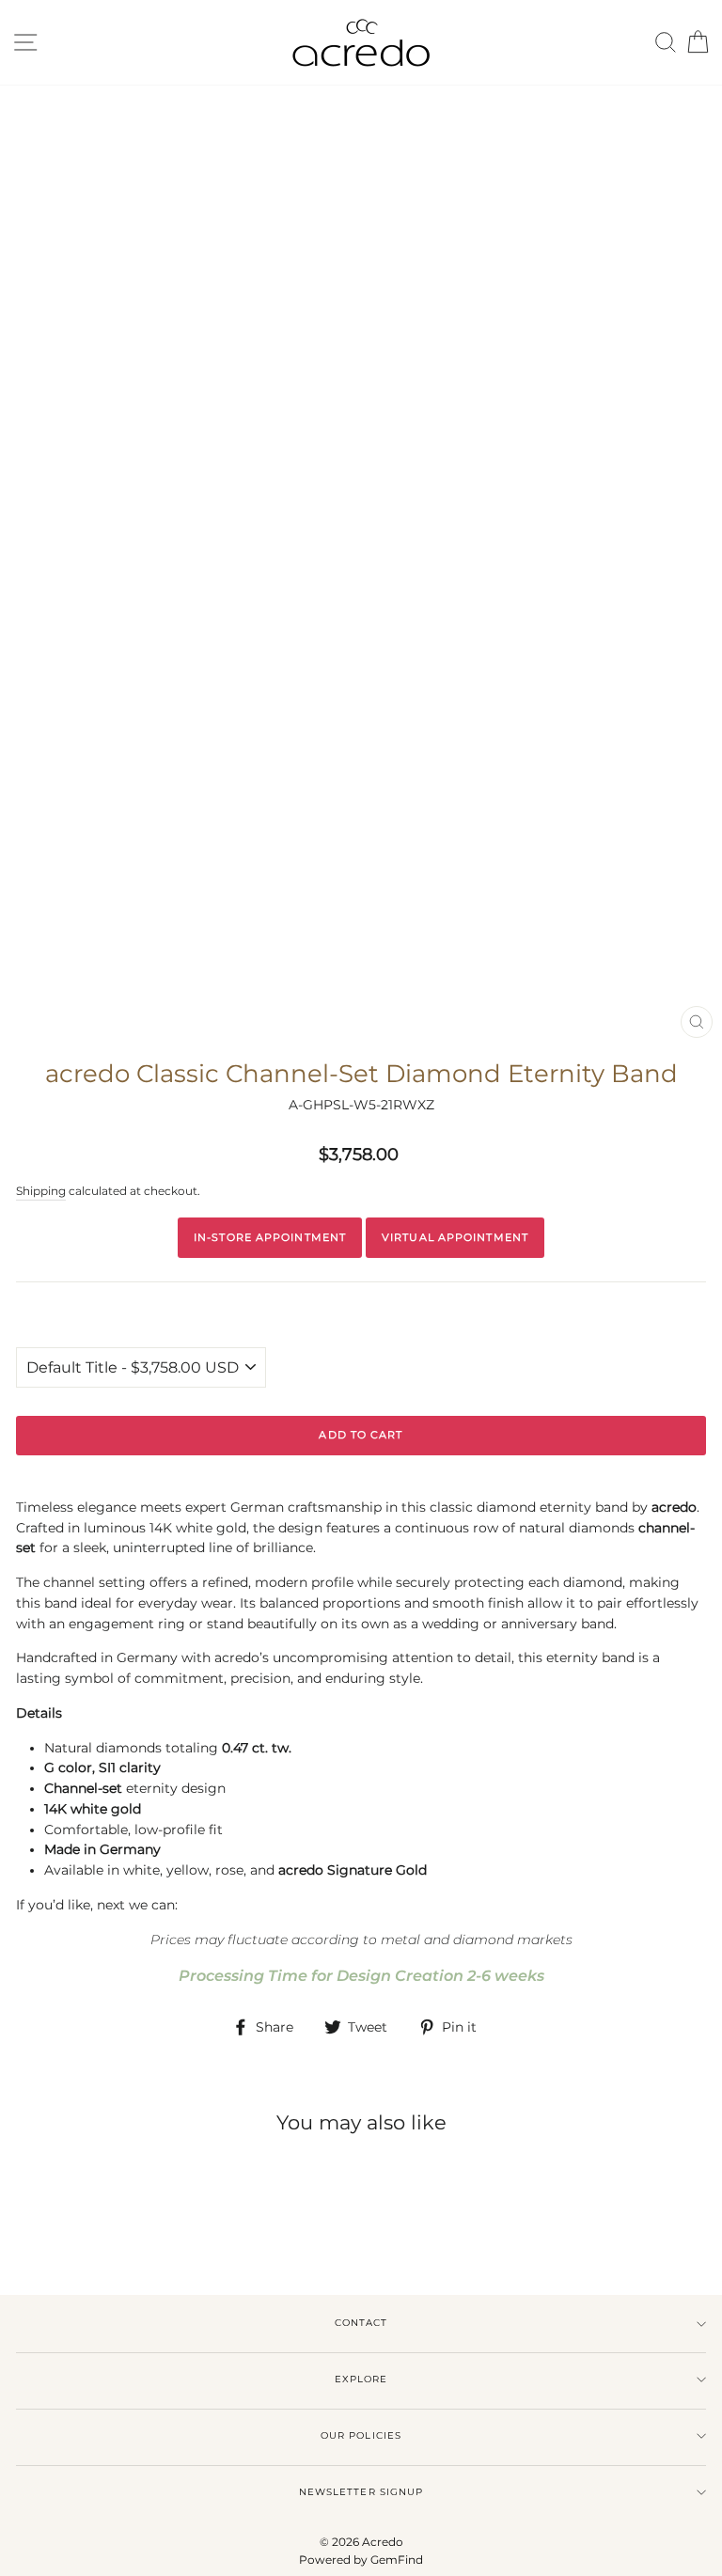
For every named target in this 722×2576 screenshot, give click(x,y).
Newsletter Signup (361, 2492)
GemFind (397, 2560)
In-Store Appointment (270, 1237)
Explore (361, 2379)
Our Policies (361, 2435)
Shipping (41, 1191)
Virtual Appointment (455, 1237)
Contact (361, 2323)
